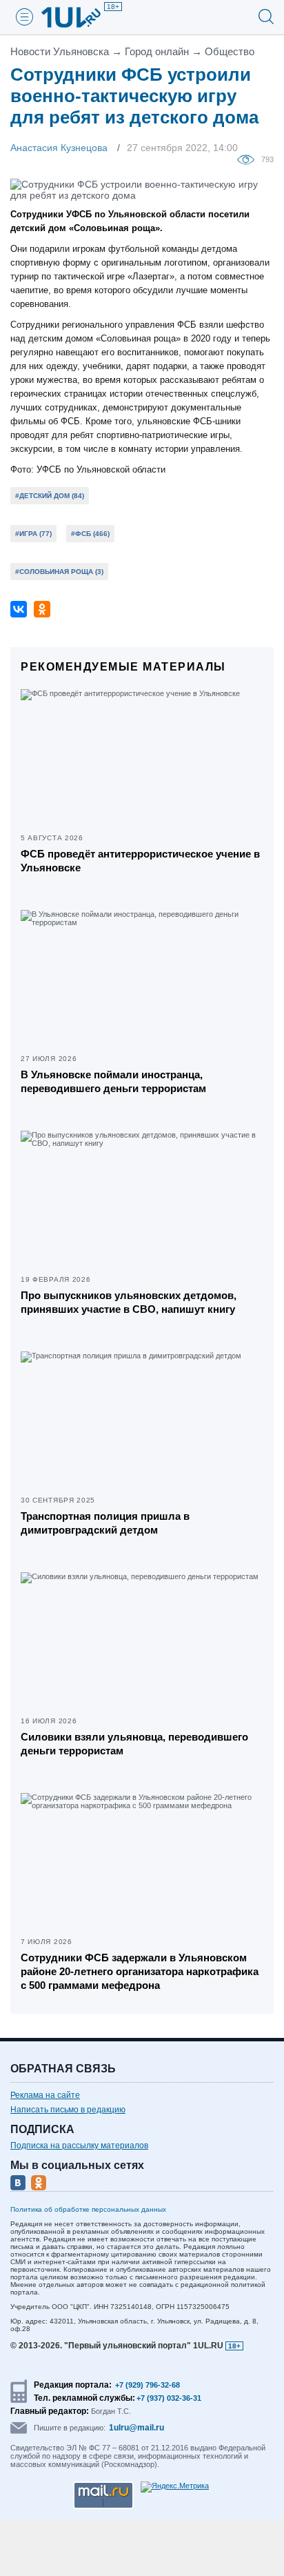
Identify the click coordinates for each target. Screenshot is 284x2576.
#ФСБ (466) (90, 534)
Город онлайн (157, 51)
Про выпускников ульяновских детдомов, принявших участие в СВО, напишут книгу (129, 1302)
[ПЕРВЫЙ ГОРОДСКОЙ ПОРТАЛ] (79, 17)
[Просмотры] (249, 159)
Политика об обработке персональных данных (88, 2209)
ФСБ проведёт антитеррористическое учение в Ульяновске (140, 861)
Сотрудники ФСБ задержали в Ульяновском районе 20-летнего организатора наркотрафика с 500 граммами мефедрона (140, 1971)
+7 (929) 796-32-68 (148, 2385)
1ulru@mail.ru (136, 2428)
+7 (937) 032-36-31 (169, 2398)
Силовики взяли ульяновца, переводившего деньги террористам (134, 1744)
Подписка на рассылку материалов (79, 2146)
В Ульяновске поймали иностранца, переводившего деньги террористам (113, 1081)
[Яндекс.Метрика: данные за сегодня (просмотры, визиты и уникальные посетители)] (175, 2487)
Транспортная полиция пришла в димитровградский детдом (105, 1523)
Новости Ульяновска (60, 51)
